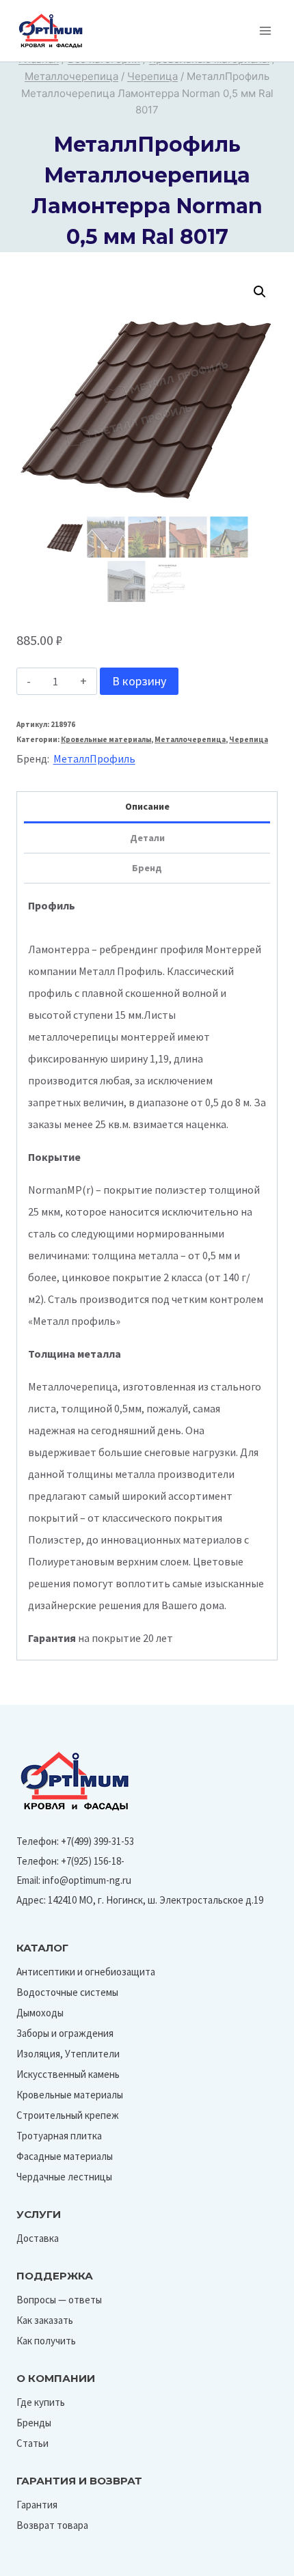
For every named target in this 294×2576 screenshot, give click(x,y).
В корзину (139, 681)
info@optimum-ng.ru (87, 1880)
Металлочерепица (190, 739)
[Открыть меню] (265, 30)
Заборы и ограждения (65, 2033)
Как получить (46, 2341)
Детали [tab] (147, 838)
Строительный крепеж (68, 2115)
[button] (260, 292)
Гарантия (37, 2505)
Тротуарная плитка (59, 2136)
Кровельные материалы (106, 739)
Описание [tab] (147, 806)
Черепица (249, 739)
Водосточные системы (67, 1992)
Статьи (32, 2443)
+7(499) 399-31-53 (97, 1841)
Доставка (38, 2238)
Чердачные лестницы (64, 2177)
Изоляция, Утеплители (68, 2054)
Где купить (41, 2402)
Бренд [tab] (147, 868)
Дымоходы (40, 2013)
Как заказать (45, 2320)
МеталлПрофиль (94, 758)
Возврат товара (52, 2525)
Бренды (34, 2423)
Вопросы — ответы (59, 2300)
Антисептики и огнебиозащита (86, 1972)
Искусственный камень (68, 2074)
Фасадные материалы (65, 2156)
